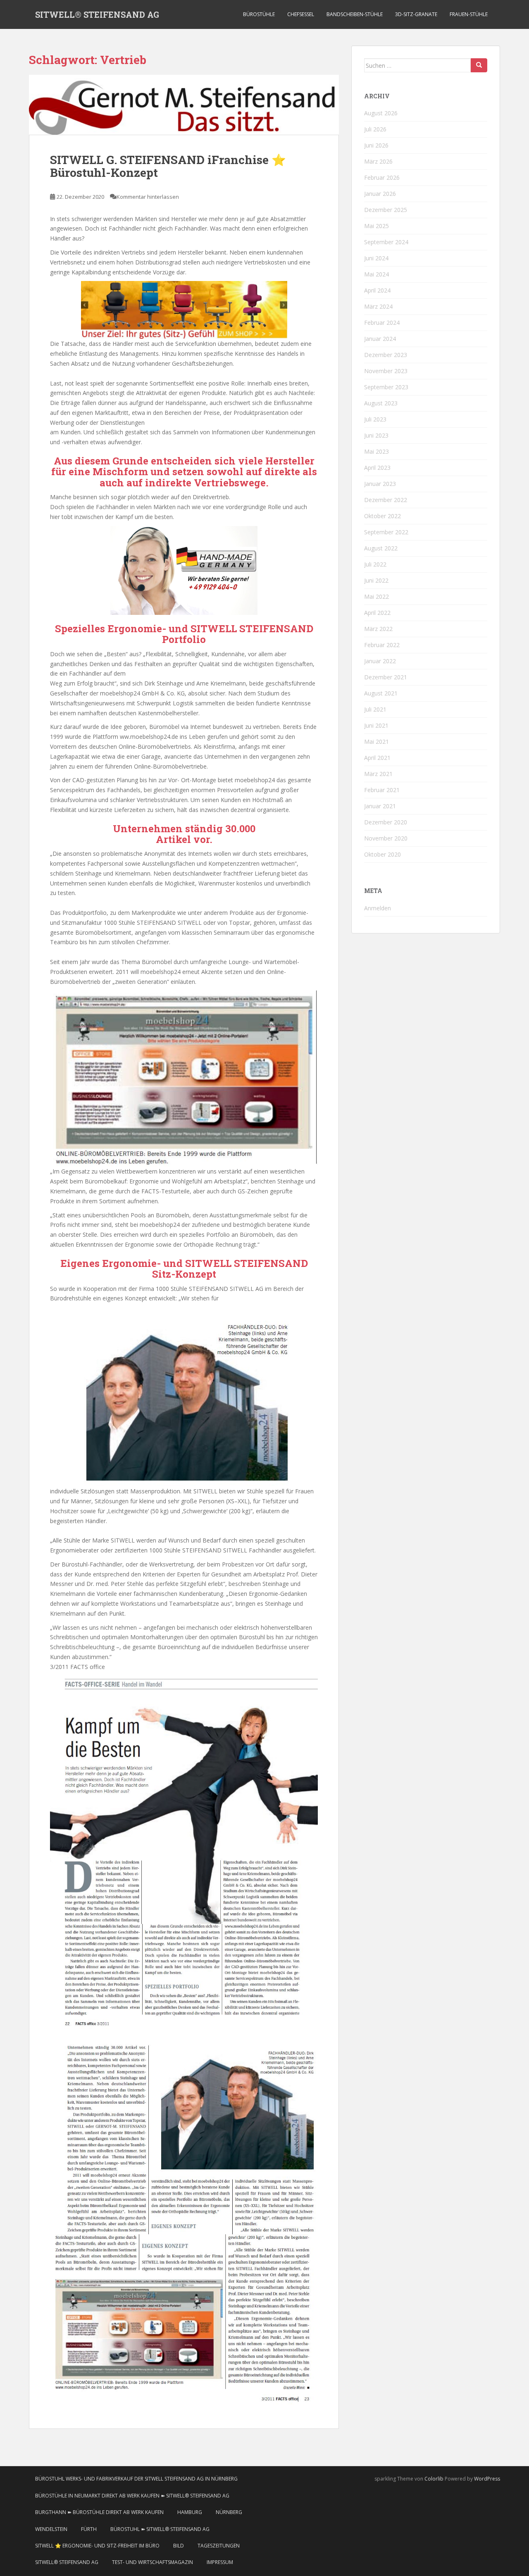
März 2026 (378, 161)
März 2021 (378, 774)
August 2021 (381, 693)
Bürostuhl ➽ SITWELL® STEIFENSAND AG (160, 2529)
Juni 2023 (376, 435)
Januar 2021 (380, 806)
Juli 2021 (375, 709)
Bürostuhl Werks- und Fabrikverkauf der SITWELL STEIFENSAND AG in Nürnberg (136, 2479)
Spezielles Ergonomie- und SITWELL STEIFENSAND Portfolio (184, 634)
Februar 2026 (382, 177)
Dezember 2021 (386, 677)
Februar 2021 (382, 790)
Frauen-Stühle (469, 14)
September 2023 (386, 387)
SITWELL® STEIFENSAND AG (97, 14)
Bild (179, 2546)
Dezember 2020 (386, 822)
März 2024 (378, 306)
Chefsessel (301, 14)
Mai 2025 (376, 226)
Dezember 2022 (386, 500)
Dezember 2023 (386, 355)
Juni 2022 (376, 580)
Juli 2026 (375, 129)
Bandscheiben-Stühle (355, 14)
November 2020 (386, 838)
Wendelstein (51, 2529)
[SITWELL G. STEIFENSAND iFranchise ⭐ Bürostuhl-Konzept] (184, 105)
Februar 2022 (382, 645)
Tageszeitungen (219, 2546)
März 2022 (378, 629)
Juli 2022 (375, 564)
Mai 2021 (376, 742)
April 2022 (377, 613)
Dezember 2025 (386, 210)
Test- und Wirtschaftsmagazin (153, 2562)
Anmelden (378, 908)
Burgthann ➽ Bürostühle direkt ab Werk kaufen (99, 2512)
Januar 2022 (380, 661)
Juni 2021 (376, 725)
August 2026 (381, 113)
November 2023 (386, 371)
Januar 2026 (380, 194)
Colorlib (434, 2479)
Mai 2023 (376, 451)
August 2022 (381, 548)
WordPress (487, 2479)
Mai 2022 (376, 596)
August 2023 (381, 403)
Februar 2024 (382, 323)
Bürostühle (259, 14)
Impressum (220, 2562)
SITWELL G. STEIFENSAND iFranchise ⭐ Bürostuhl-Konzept (168, 166)
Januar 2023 (380, 484)
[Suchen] (479, 65)
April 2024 (377, 290)
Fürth (89, 2529)
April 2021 (377, 758)
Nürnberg (229, 2512)
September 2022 (386, 532)
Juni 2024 (376, 258)
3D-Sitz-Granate (416, 14)
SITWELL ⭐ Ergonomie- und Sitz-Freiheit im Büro (97, 2546)
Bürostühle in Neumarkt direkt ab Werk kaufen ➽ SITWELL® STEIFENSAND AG (132, 2496)
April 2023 (377, 468)
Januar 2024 (380, 339)
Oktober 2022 (382, 516)
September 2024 (386, 242)
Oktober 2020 (382, 854)
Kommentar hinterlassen (148, 197)
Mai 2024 (376, 274)
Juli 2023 (375, 419)
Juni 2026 (376, 145)
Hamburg (190, 2512)
